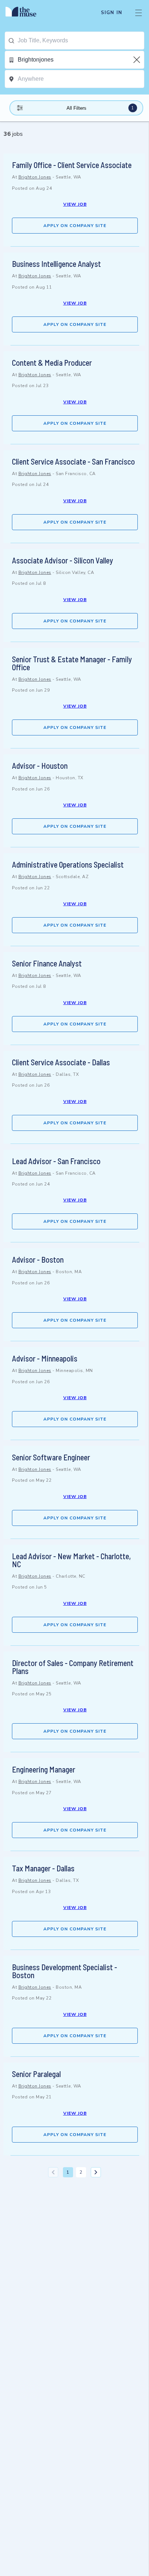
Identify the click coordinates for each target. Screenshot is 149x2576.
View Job (75, 204)
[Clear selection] (137, 60)
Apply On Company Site (75, 226)
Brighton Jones (35, 177)
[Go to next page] (96, 2172)
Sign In (112, 13)
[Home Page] (25, 13)
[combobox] (81, 41)
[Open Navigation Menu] (139, 13)
